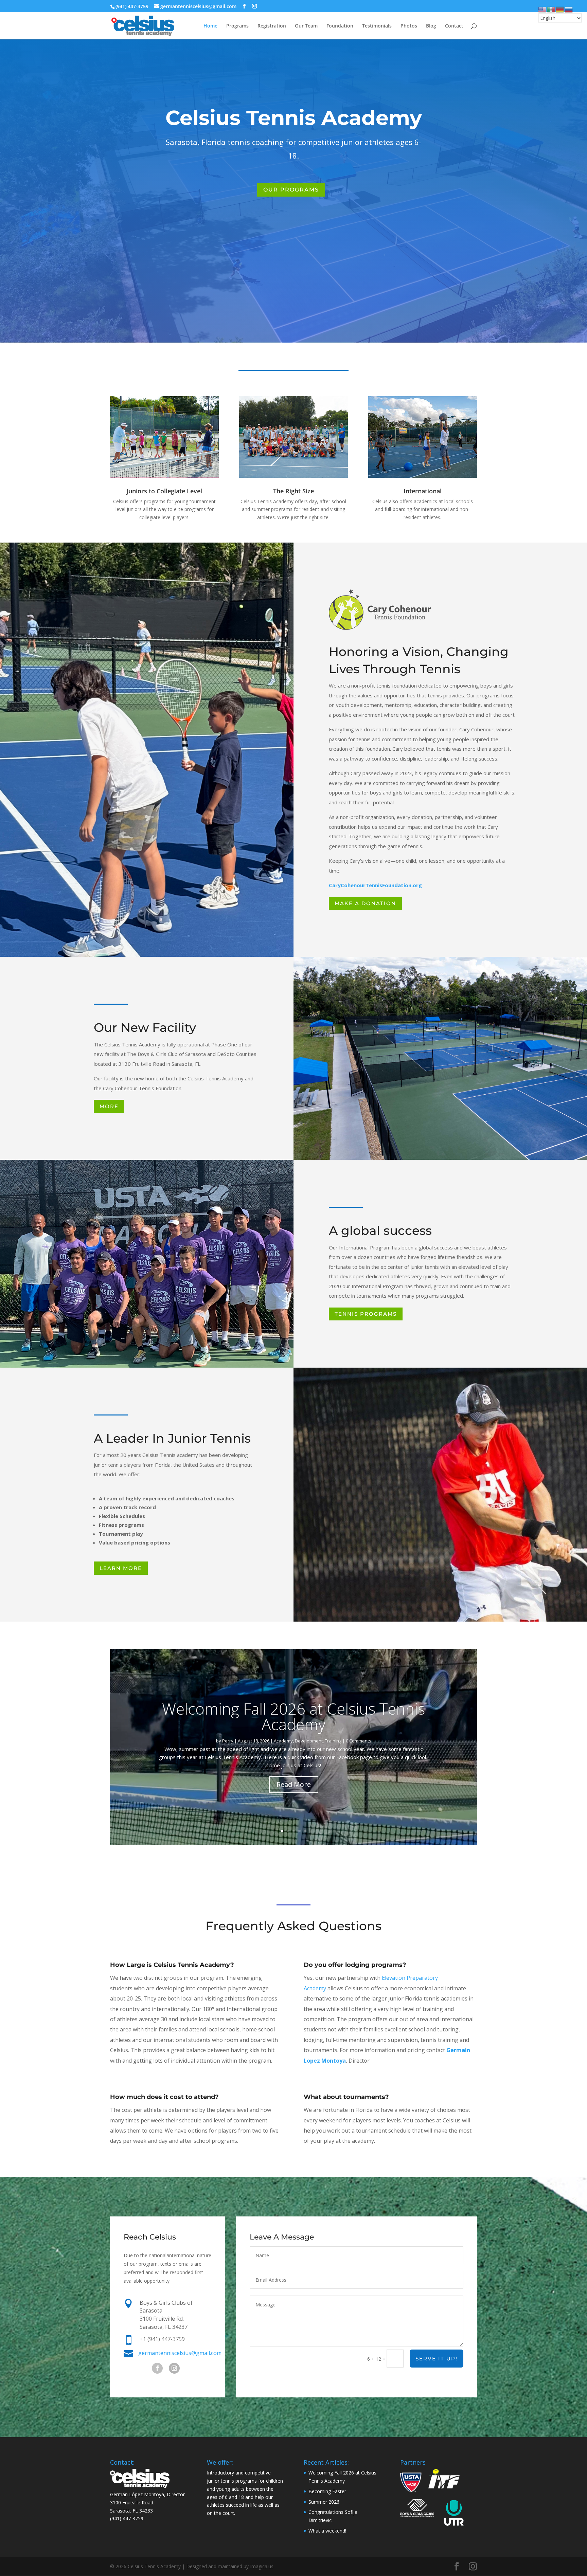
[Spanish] (551, 9)
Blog (431, 26)
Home (210, 26)
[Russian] (569, 9)
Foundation (340, 26)
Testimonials (377, 26)
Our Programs (291, 190)
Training (333, 1741)
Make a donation (365, 903)
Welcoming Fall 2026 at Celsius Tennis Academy (293, 1716)
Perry (228, 1741)
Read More (294, 1784)
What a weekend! (327, 2531)
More (109, 1106)
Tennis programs (366, 1314)
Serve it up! (437, 2359)
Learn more (121, 1568)
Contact (454, 26)
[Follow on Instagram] (174, 2368)
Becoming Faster (327, 2491)
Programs (237, 26)
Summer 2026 (324, 2502)
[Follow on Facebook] (157, 2368)
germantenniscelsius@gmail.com (180, 2353)
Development (309, 1741)
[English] (542, 9)
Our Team (306, 26)
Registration (272, 26)
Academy (283, 1741)
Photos (409, 26)
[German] (560, 9)
